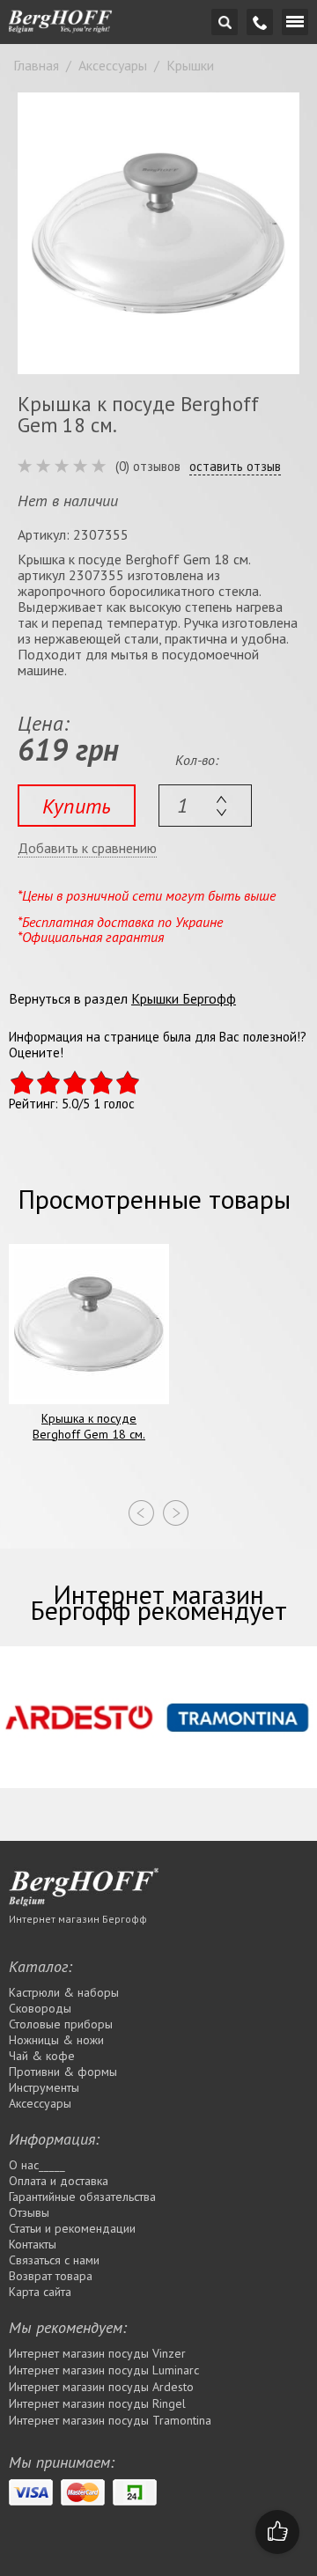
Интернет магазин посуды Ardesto (101, 2387)
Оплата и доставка (59, 2181)
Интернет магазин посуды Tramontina (110, 2420)
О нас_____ (37, 2165)
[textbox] (205, 806)
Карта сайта (40, 2292)
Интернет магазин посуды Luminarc (104, 2370)
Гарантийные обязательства (82, 2197)
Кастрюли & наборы (64, 1992)
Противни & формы (63, 2072)
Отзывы (29, 2212)
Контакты (33, 2244)
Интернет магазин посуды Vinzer (97, 2353)
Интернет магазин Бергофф (78, 1919)
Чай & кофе (42, 2056)
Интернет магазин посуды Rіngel (97, 2403)
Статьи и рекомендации (72, 2228)
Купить (77, 806)
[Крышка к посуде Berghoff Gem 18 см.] (158, 233)
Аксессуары (40, 2103)
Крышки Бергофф (184, 998)
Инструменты (44, 2087)
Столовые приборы (61, 2024)
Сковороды (40, 2008)
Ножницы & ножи (56, 2040)
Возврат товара (51, 2276)
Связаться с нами (54, 2260)
